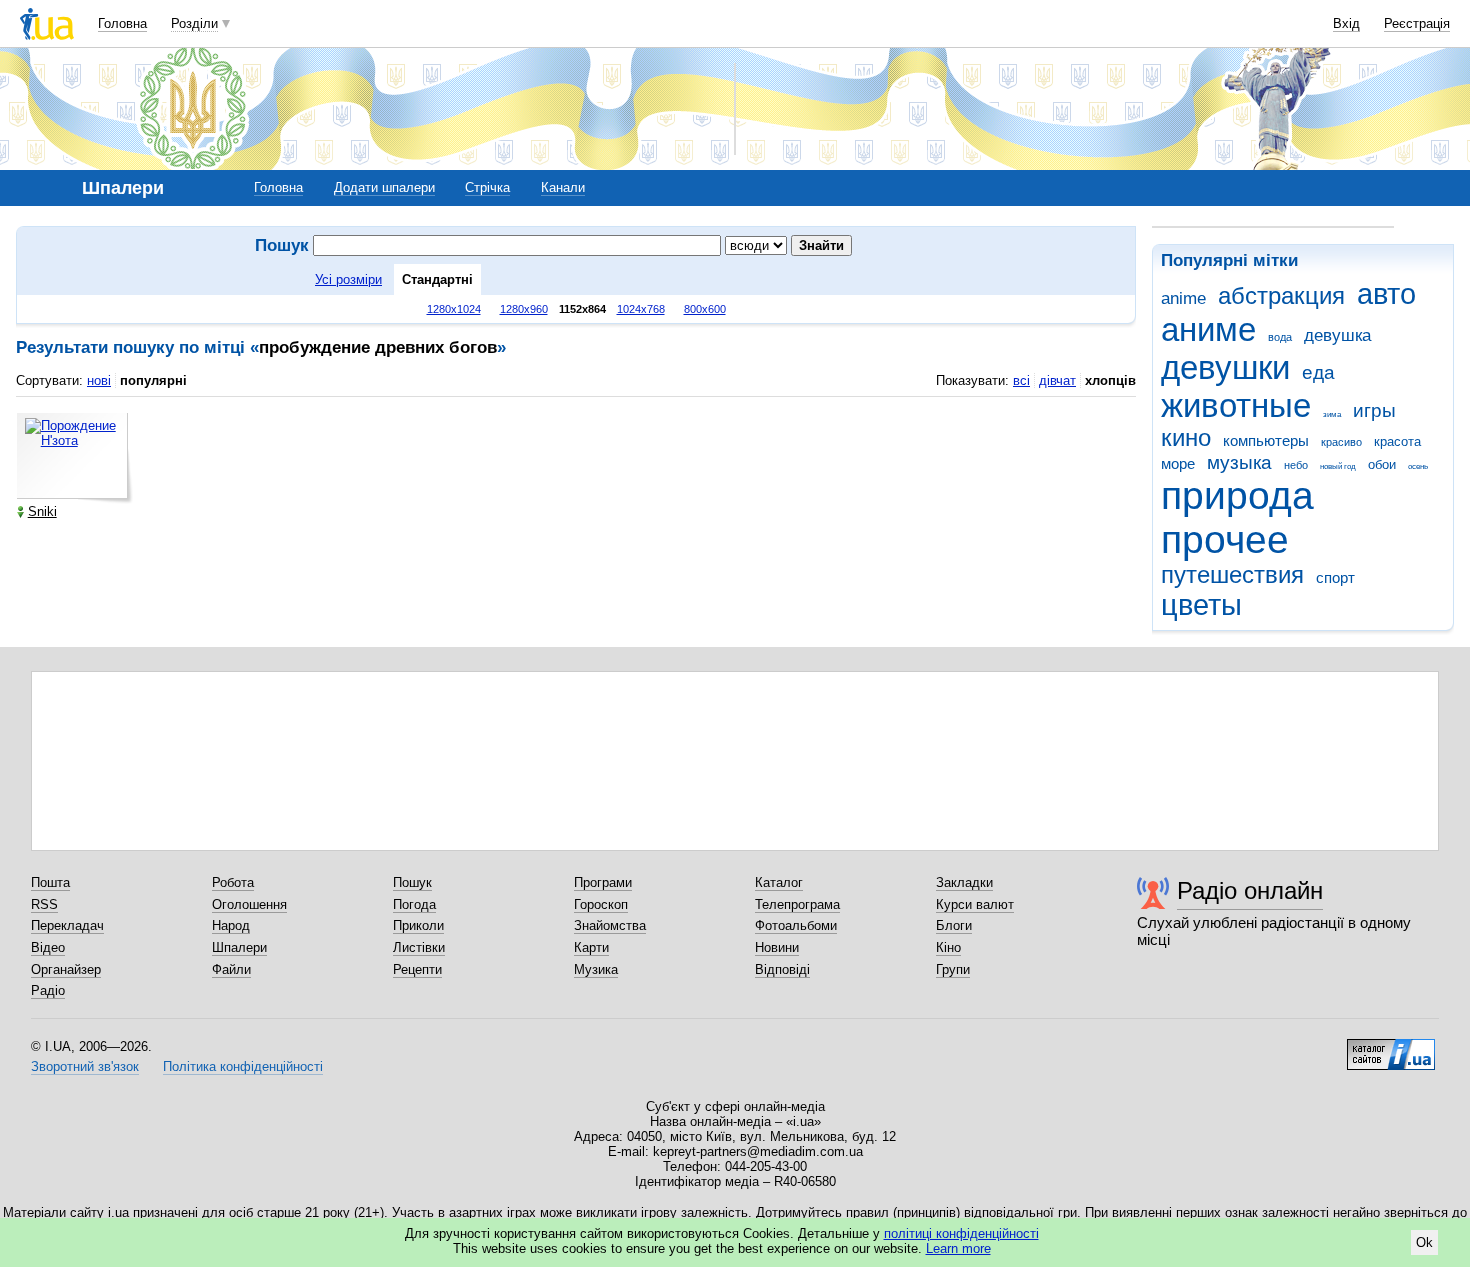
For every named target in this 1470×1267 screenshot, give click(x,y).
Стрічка (487, 187)
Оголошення (249, 904)
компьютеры (1266, 440)
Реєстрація (1417, 23)
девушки (1225, 367)
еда (1318, 372)
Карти (591, 947)
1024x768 (641, 309)
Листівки (419, 947)
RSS (44, 904)
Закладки (964, 882)
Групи (953, 969)
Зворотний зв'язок (85, 1066)
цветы (1201, 605)
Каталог (779, 882)
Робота (233, 882)
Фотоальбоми (796, 925)
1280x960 (524, 309)
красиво (1341, 442)
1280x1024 (454, 309)
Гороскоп (601, 904)
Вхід (1346, 23)
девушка (1337, 335)
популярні (153, 380)
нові (99, 380)
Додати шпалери (384, 187)
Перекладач (67, 925)
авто (1386, 294)
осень (1418, 466)
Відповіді (782, 969)
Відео (48, 947)
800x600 (705, 309)
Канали (563, 187)
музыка (1239, 462)
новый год (1338, 466)
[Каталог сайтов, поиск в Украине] (1391, 1047)
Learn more (958, 1248)
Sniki (42, 511)
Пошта (50, 882)
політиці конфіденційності (961, 1233)
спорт (1335, 577)
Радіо (48, 990)
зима (1332, 414)
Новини (777, 947)
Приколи (418, 925)
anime (1183, 298)
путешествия (1232, 575)
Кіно (948, 947)
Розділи (194, 23)
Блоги (954, 925)
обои (1382, 464)
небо (1296, 465)
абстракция (1281, 296)
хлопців (1110, 380)
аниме (1208, 329)
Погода (414, 904)
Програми (603, 882)
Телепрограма (797, 904)
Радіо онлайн (1250, 890)
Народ (231, 925)
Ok (1424, 1242)
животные (1236, 405)
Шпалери (239, 947)
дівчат (1057, 380)
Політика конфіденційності (243, 1066)
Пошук (412, 882)
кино (1186, 438)
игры (1374, 410)
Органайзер (66, 969)
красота (1397, 441)
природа (1237, 495)
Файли (231, 969)
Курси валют (975, 904)
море (1178, 463)
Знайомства (610, 925)
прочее (1225, 539)
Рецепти (417, 969)
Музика (596, 969)
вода (1280, 337)
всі (1021, 380)
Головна (122, 23)
